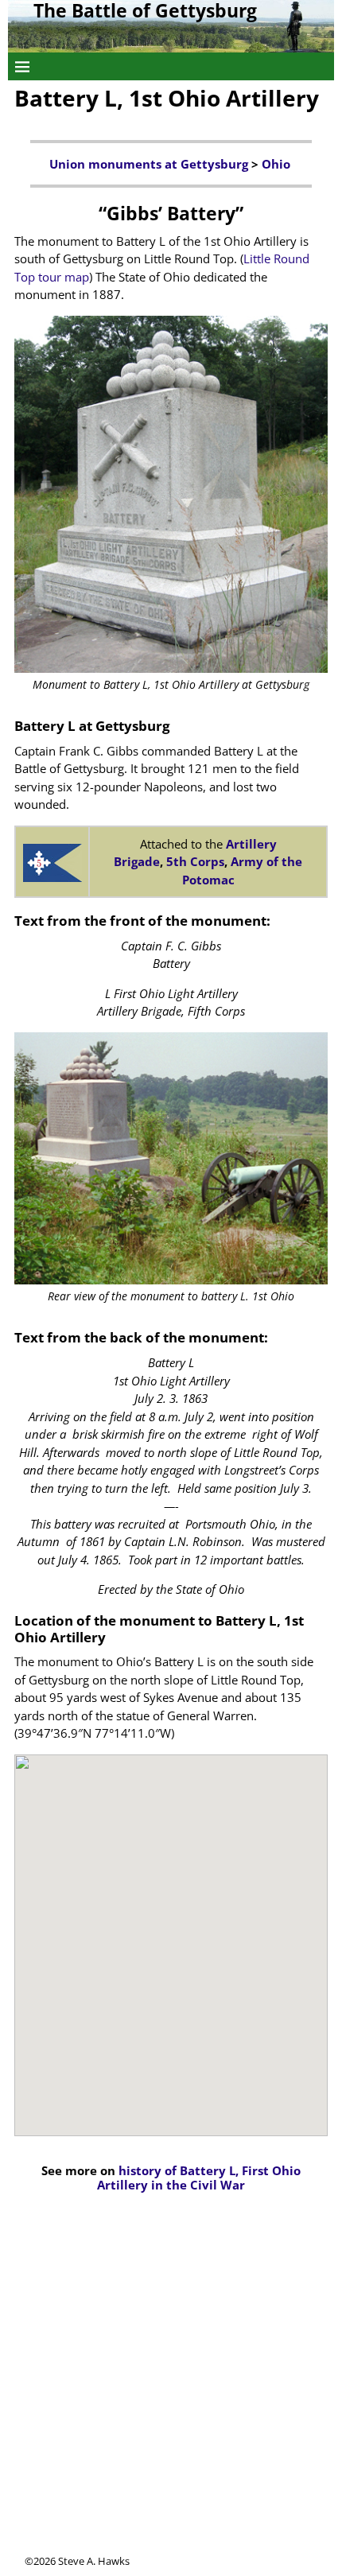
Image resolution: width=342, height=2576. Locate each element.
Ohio (278, 164)
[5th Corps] (52, 863)
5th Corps (195, 861)
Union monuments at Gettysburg (149, 164)
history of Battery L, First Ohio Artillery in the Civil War (199, 2178)
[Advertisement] (171, 2383)
